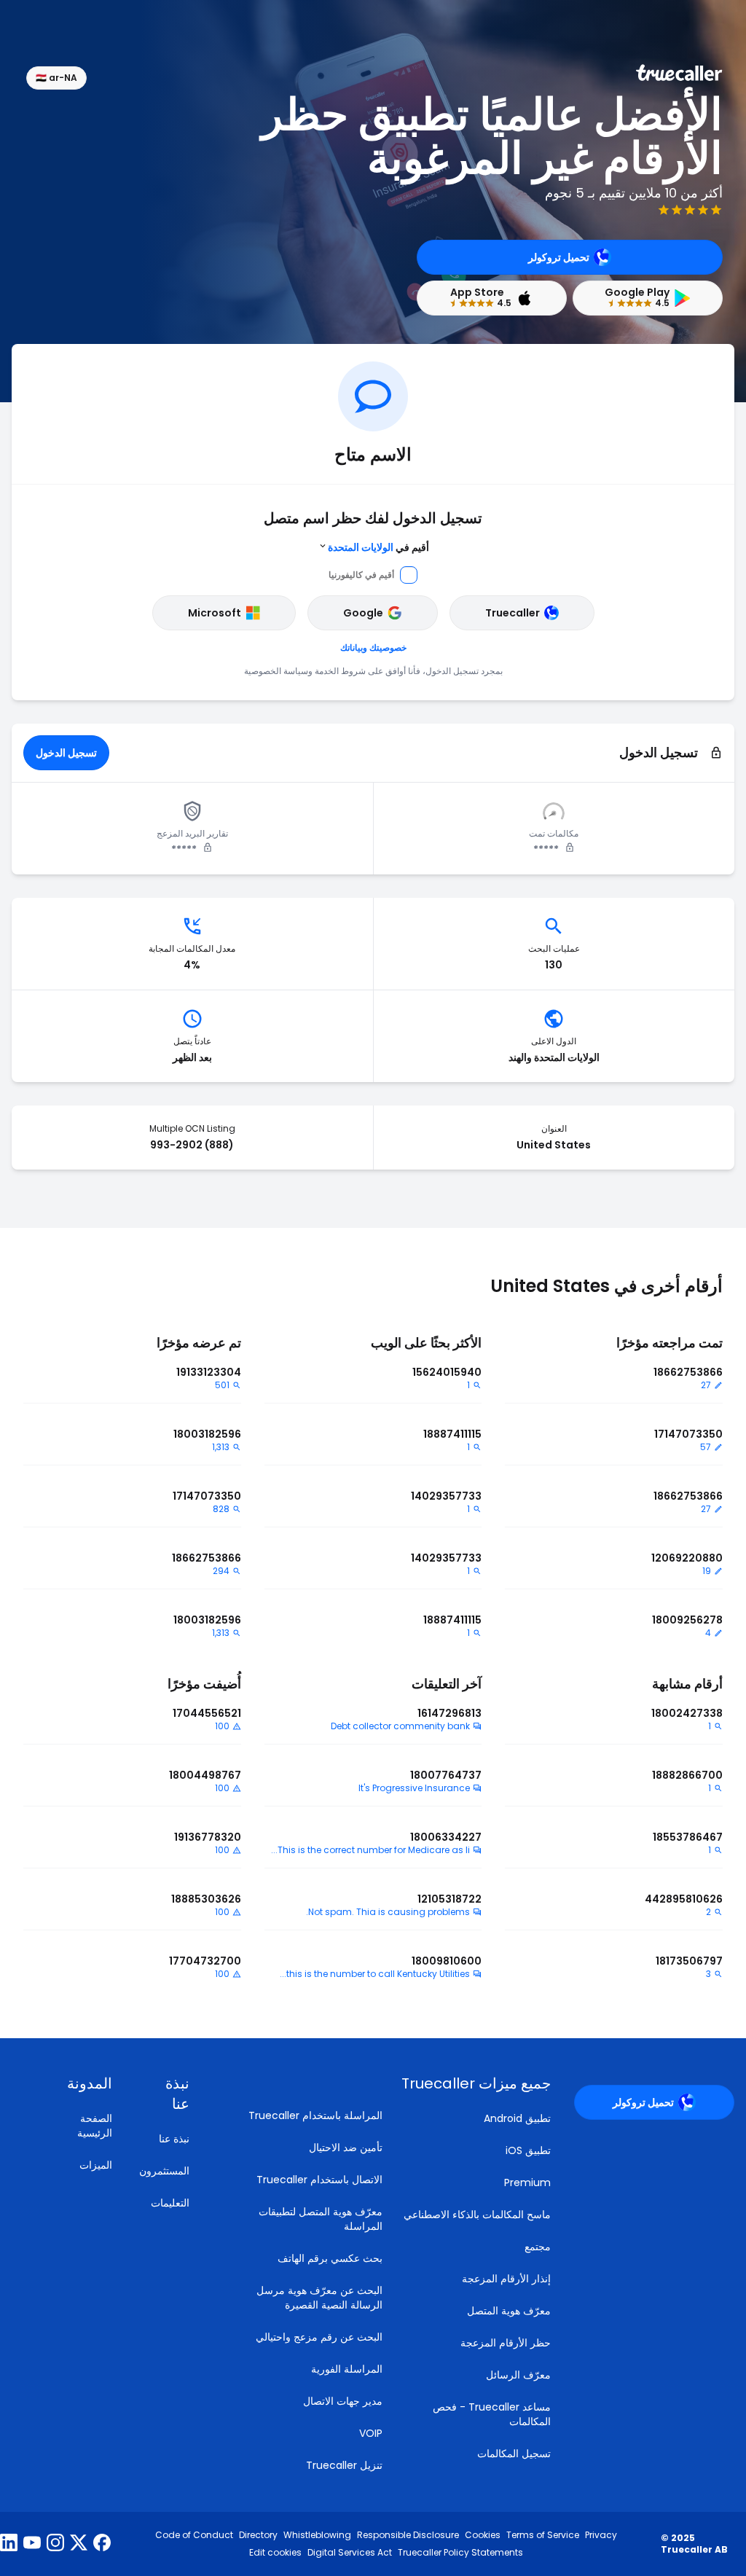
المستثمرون (164, 2171)
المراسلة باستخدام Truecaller (315, 2115)
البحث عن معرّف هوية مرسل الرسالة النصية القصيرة (319, 2298)
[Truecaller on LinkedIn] (9, 2544)
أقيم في (378, 547)
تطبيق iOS (528, 2150)
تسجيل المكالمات (514, 2454)
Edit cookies (275, 2553)
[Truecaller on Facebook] (102, 2544)
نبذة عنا (174, 2139)
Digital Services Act (350, 2553)
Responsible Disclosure (408, 2535)
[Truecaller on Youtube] (32, 2544)
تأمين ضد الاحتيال (346, 2148)
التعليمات (170, 2203)
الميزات (96, 2165)
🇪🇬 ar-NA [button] (56, 78)
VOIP (371, 2433)
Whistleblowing (317, 2535)
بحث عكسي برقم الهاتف (330, 2258)
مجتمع (538, 2247)
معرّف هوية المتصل (509, 2311)
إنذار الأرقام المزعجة (506, 2279)
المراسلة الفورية (347, 2369)
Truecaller (513, 613)
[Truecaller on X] (79, 2544)
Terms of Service (543, 2535)
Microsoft (215, 613)
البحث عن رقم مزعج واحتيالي (319, 2337)
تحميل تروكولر (559, 257)
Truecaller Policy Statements (460, 2553)
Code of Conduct (194, 2535)
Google (363, 613)
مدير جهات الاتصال (343, 2401)
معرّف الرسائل (518, 2375)
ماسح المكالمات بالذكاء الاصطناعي (477, 2215)
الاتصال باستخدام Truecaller (319, 2180)
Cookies (483, 2535)
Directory (258, 2535)
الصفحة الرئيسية (95, 2126)
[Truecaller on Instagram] (55, 2544)
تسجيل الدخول (66, 753)
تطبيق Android (517, 2118)
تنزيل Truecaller (344, 2465)
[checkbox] (164, 2094)
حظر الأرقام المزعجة (506, 2343)
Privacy (601, 2535)
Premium (527, 2182)
